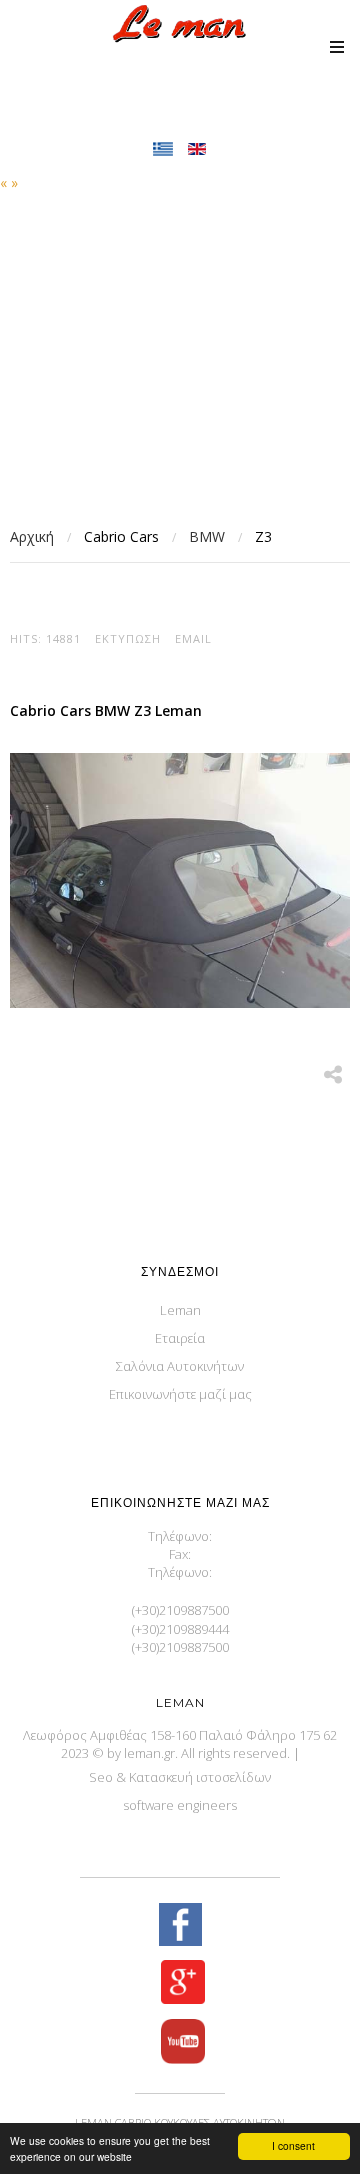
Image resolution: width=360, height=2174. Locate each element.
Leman (180, 1310)
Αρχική (32, 536)
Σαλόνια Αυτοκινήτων (180, 1366)
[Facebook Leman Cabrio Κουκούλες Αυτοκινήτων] (180, 1926)
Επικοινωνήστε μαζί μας (180, 1394)
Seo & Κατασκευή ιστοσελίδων (180, 1777)
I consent (293, 2145)
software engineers (180, 1805)
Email (193, 638)
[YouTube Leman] (180, 2043)
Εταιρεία (180, 1338)
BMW (207, 536)
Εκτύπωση (128, 638)
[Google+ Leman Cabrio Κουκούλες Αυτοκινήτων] (180, 1984)
